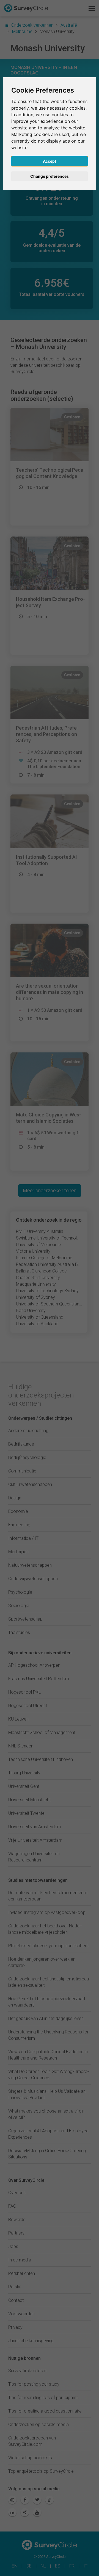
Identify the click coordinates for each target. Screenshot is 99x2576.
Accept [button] (50, 161)
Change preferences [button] (50, 176)
